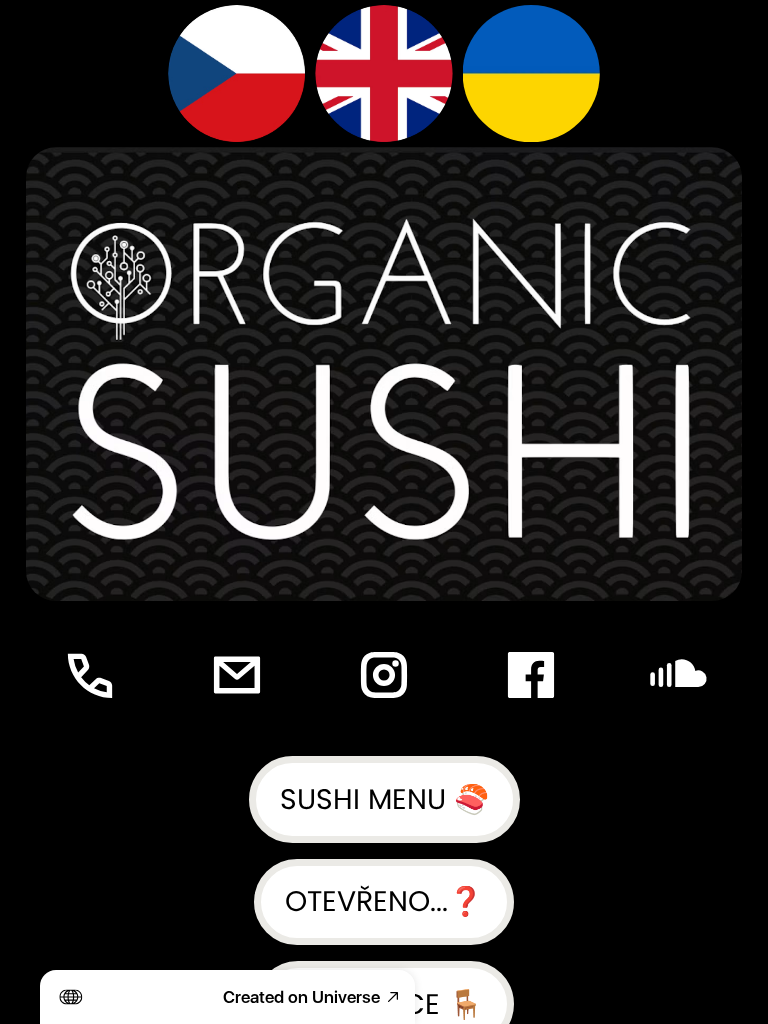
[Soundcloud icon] (678, 674)
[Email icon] (236, 674)
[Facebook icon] (531, 674)
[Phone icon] (89, 674)
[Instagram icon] (383, 674)
